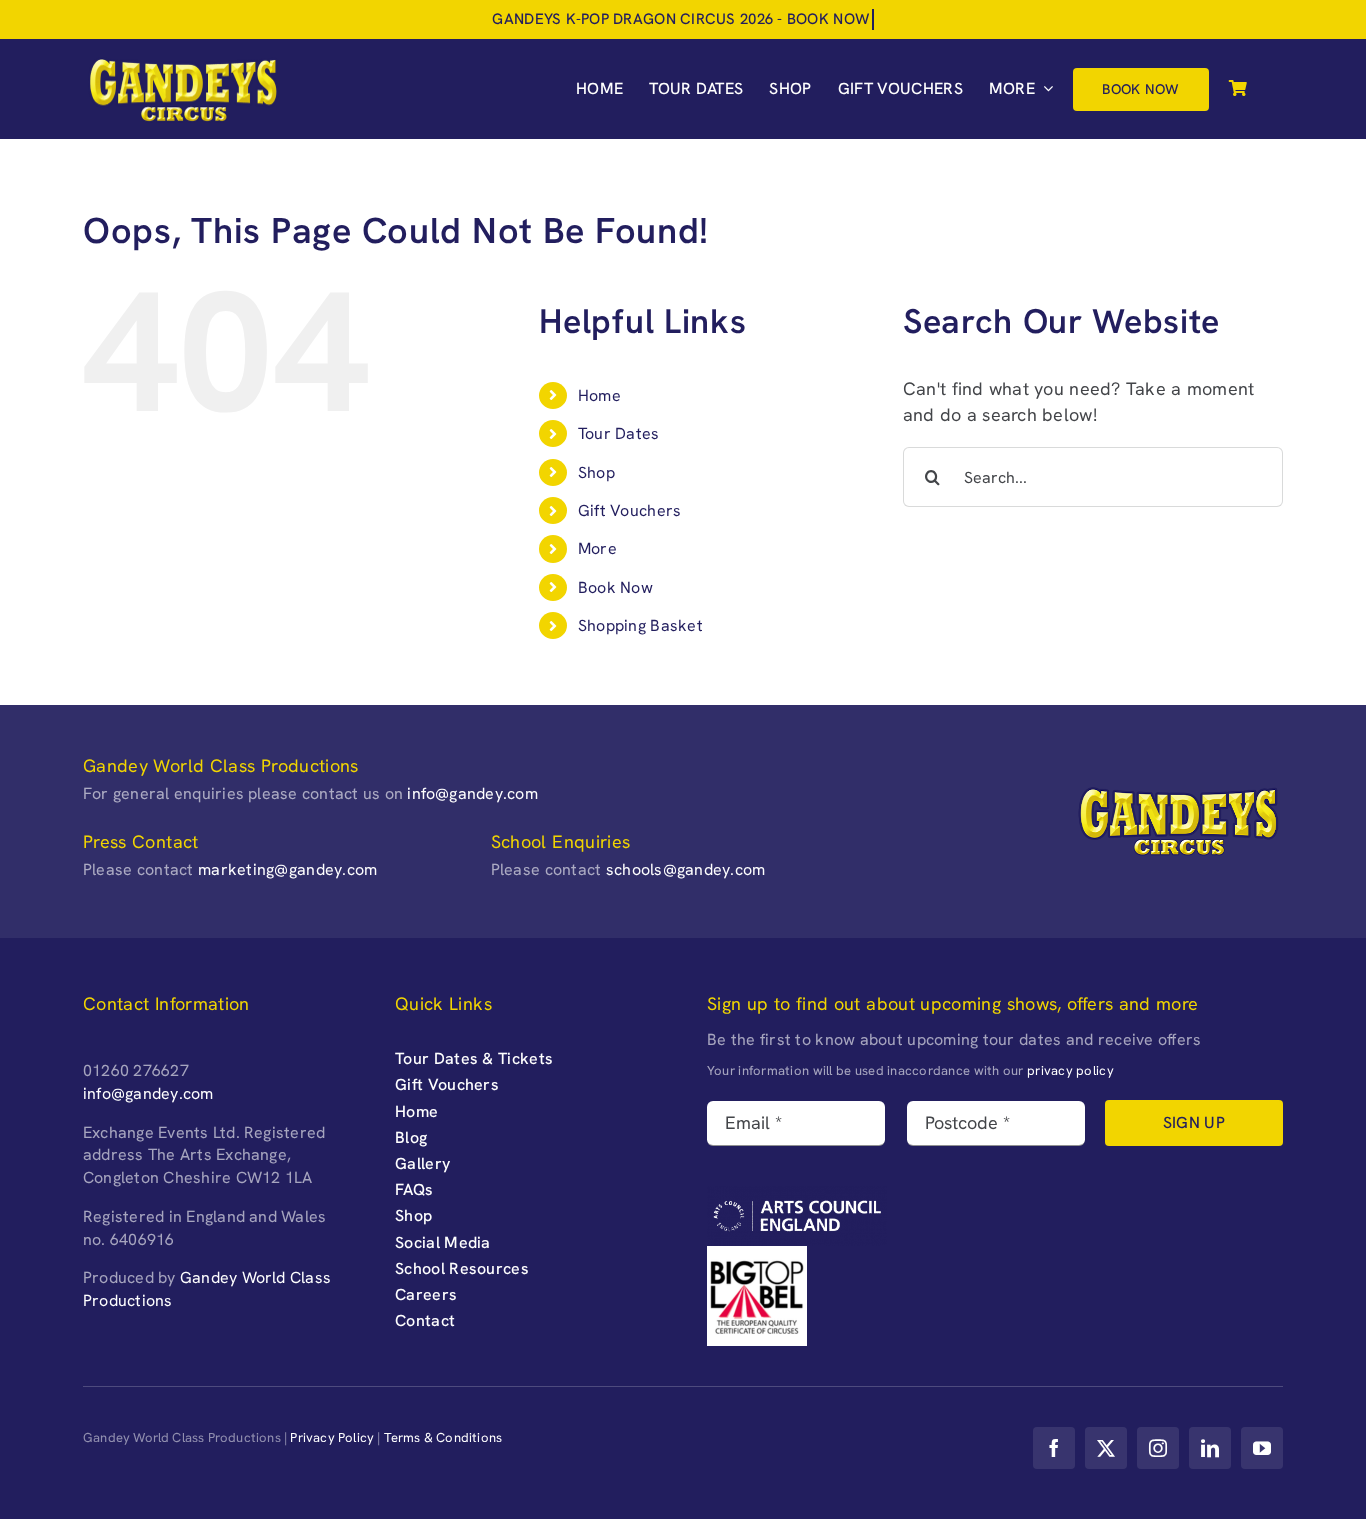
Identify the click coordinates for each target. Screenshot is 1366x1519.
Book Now (615, 587)
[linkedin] (1210, 1448)
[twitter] (1106, 1448)
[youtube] (1262, 1448)
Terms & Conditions (443, 1437)
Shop (596, 472)
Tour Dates (619, 433)
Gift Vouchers (630, 510)
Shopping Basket (640, 625)
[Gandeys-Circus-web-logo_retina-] (183, 63)
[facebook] (1054, 1448)
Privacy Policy (332, 1437)
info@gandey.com (472, 793)
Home (599, 395)
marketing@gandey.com (287, 869)
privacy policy (1070, 1070)
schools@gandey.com (686, 869)
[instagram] (1158, 1448)
